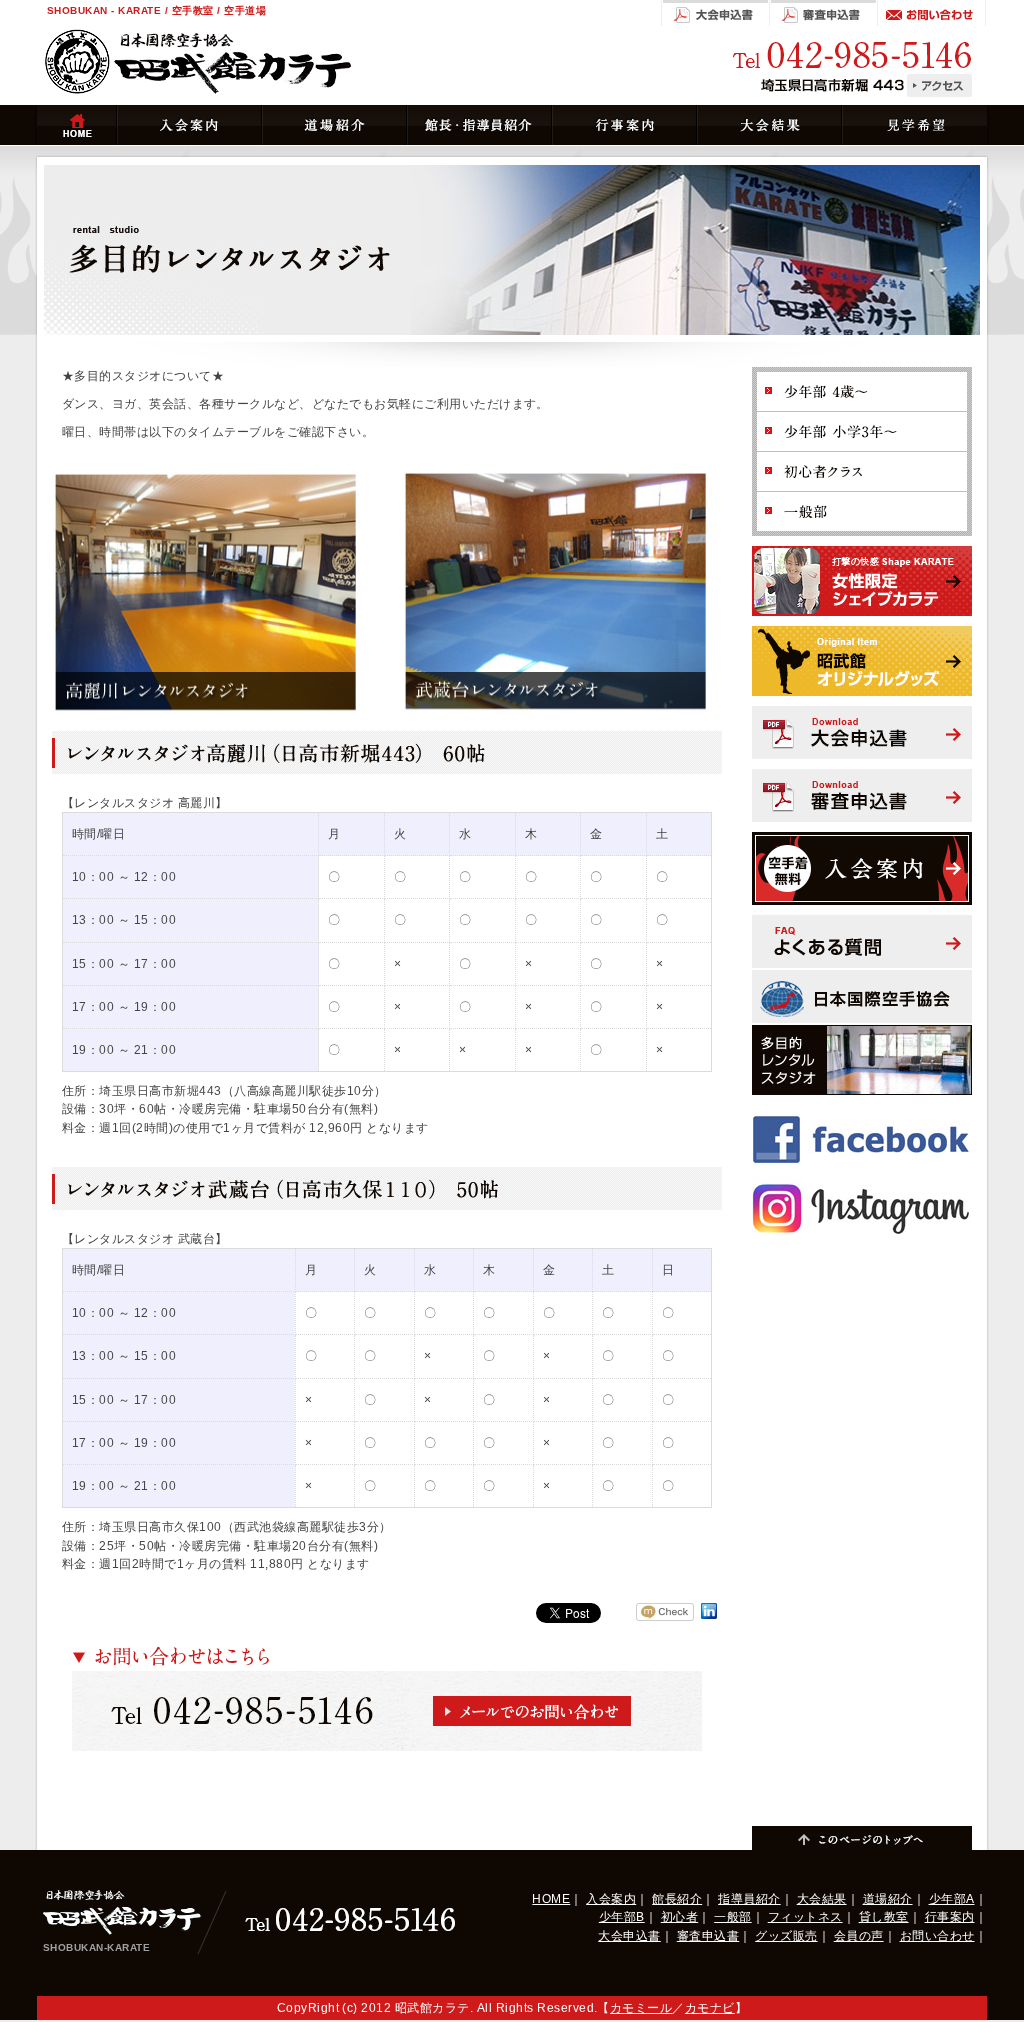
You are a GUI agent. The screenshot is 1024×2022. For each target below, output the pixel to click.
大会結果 (822, 1899)
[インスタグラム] (862, 1184)
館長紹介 (677, 1899)
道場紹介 (888, 1899)
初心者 (679, 1917)
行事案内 (950, 1917)
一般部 (732, 1917)
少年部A (952, 1899)
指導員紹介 (749, 1899)
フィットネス (805, 1917)
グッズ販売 (786, 1936)
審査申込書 (708, 1936)
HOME (551, 1899)
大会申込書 (629, 1936)
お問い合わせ (937, 1936)
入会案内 (611, 1899)
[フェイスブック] (862, 1114)
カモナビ (710, 2008)
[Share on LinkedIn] (709, 1619)
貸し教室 (884, 1917)
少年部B (622, 1917)
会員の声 (859, 1936)
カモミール (641, 2008)
